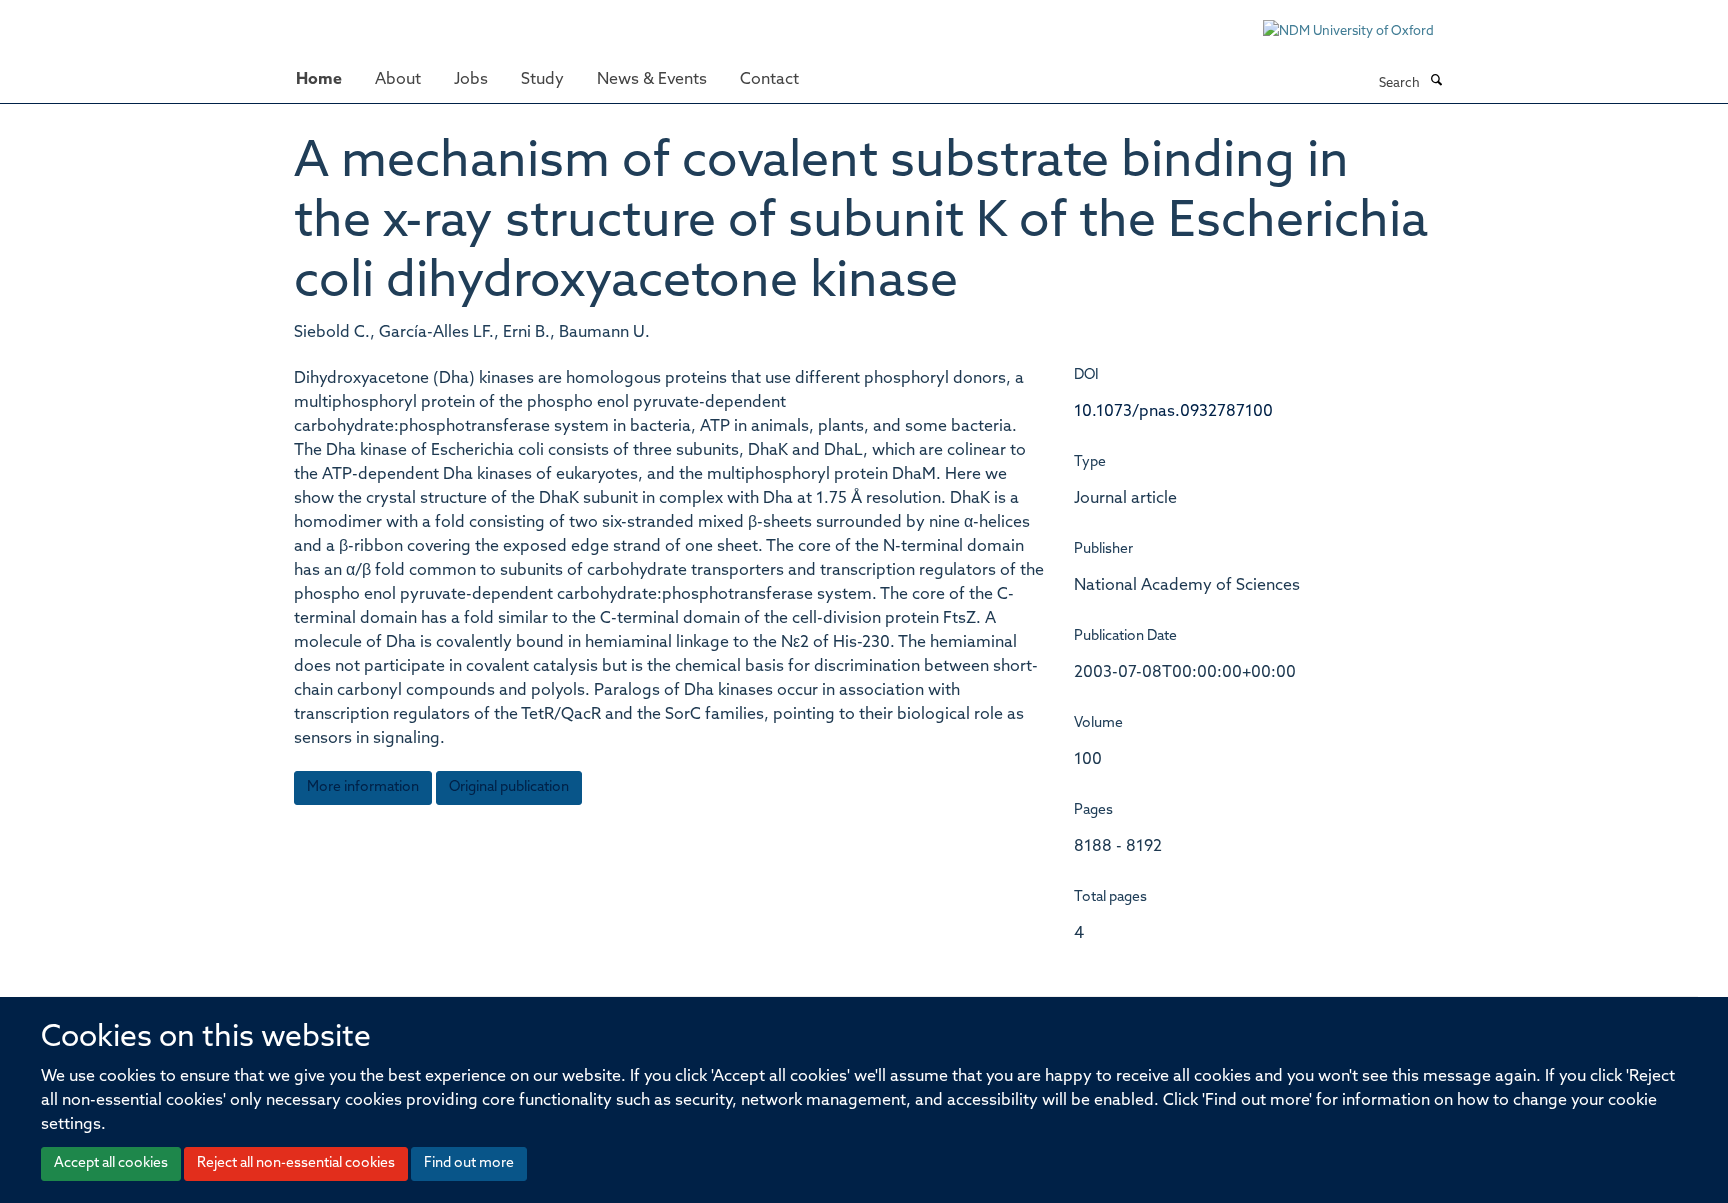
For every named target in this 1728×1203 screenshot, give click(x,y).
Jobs (471, 80)
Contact (769, 80)
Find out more (469, 1163)
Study (542, 80)
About (398, 80)
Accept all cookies (111, 1163)
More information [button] (363, 787)
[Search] (1436, 82)
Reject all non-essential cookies (296, 1163)
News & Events (652, 80)
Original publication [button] (509, 787)
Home (319, 80)
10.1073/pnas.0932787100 (1173, 412)
